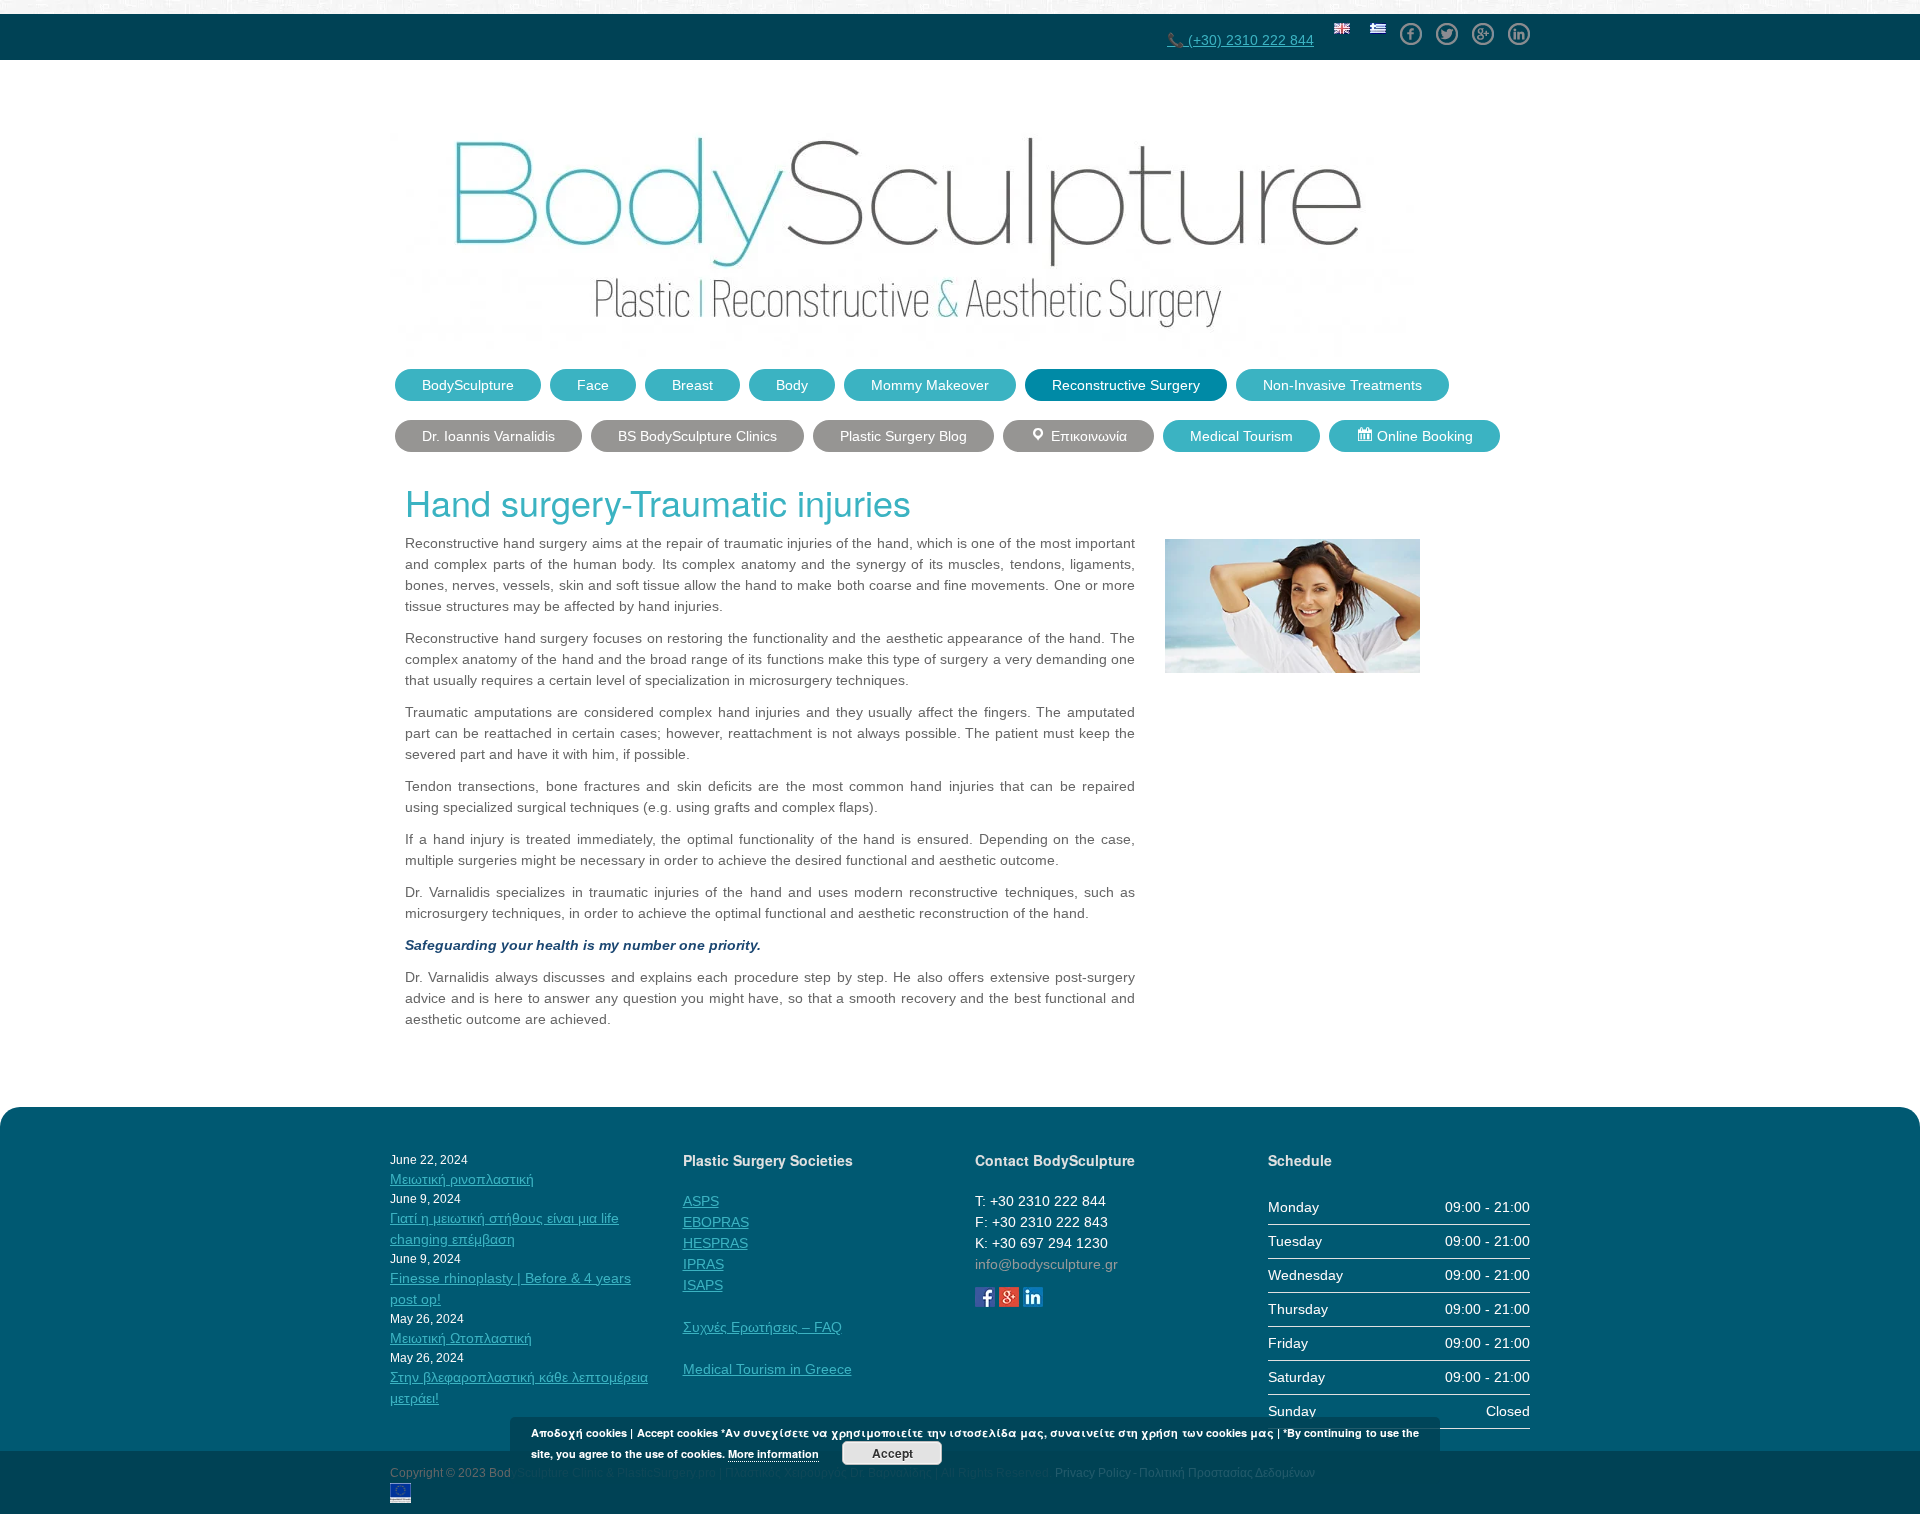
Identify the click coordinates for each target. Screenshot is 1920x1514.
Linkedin (1519, 27)
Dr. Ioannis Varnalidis (488, 436)
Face (593, 385)
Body (792, 385)
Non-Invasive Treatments (1342, 385)
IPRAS (703, 1264)
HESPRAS (715, 1243)
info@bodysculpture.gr (1046, 1264)
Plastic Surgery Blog (903, 436)
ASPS (701, 1201)
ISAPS (703, 1285)
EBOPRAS (716, 1222)
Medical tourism (1241, 436)
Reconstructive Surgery (1126, 385)
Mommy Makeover (930, 385)
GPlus (1483, 27)
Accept (892, 1453)
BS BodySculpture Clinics (697, 436)
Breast (692, 385)
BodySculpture (468, 385)
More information (773, 1453)
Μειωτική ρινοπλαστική (462, 1179)
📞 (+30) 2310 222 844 (1240, 40)
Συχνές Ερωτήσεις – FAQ (762, 1327)
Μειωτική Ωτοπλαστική (461, 1338)
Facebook (1411, 27)
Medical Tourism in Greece (767, 1369)
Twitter (1447, 27)
